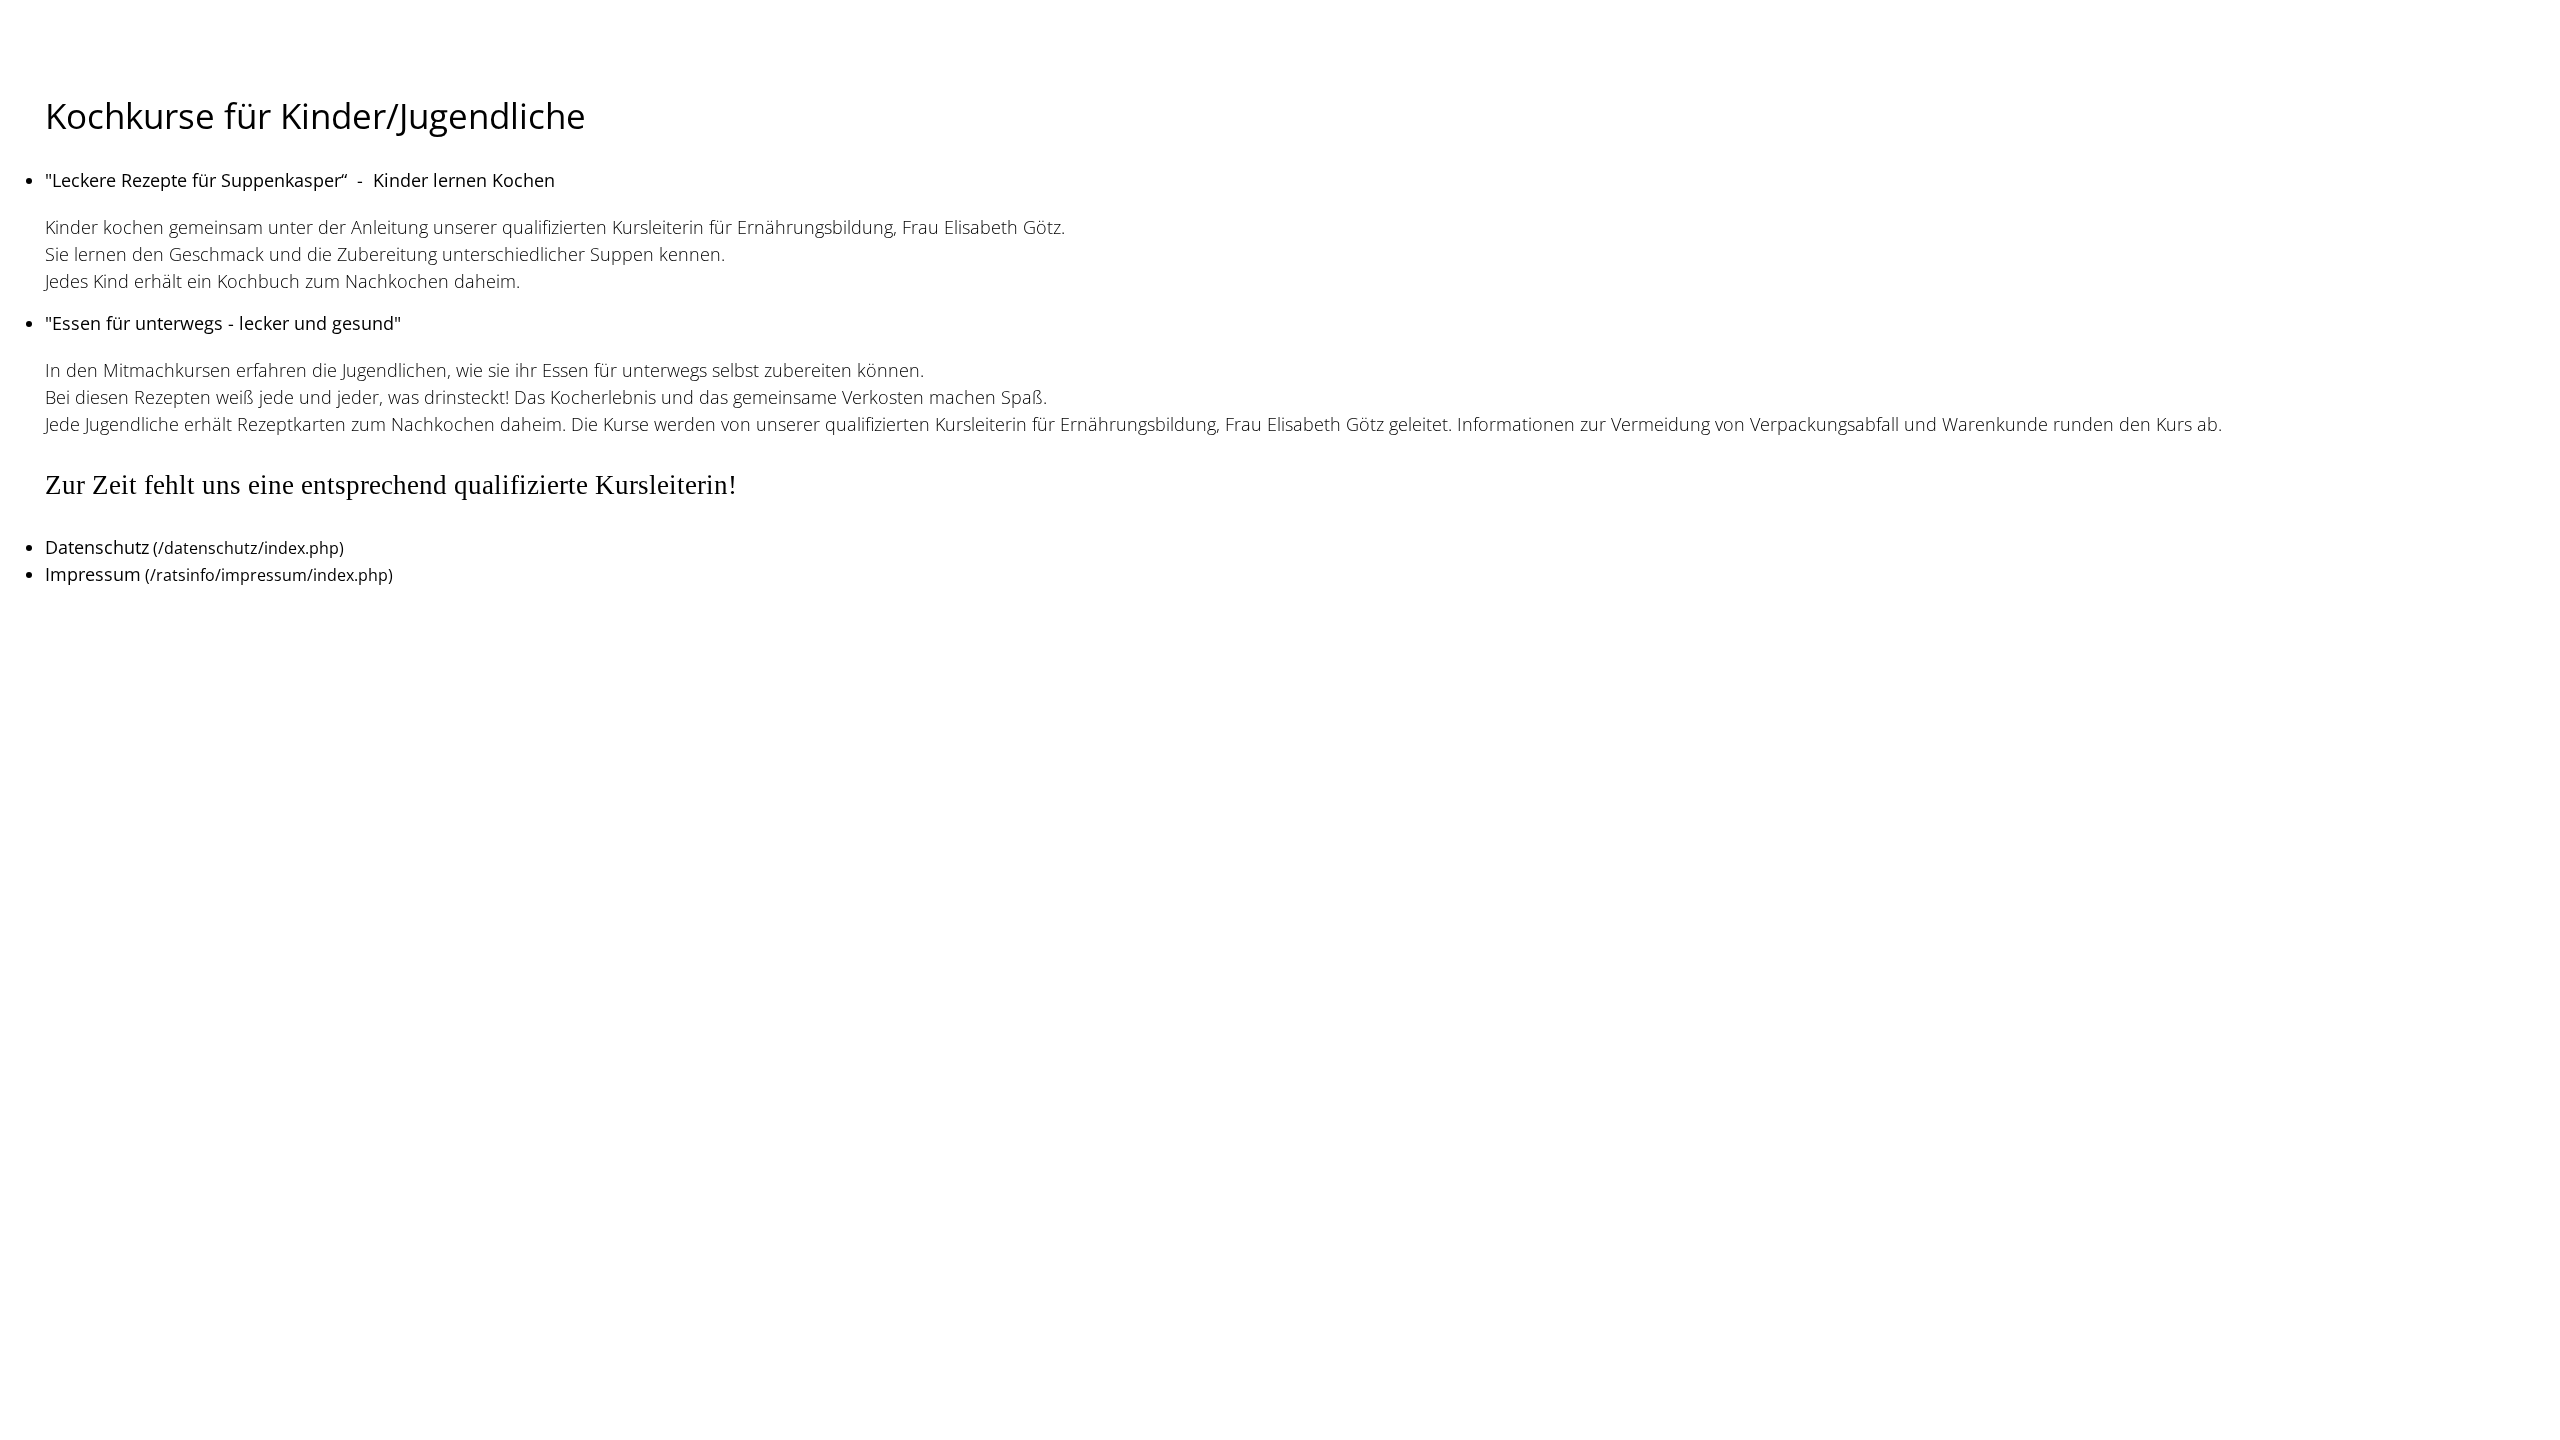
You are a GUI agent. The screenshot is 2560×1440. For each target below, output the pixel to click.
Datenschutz (97, 547)
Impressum (93, 574)
